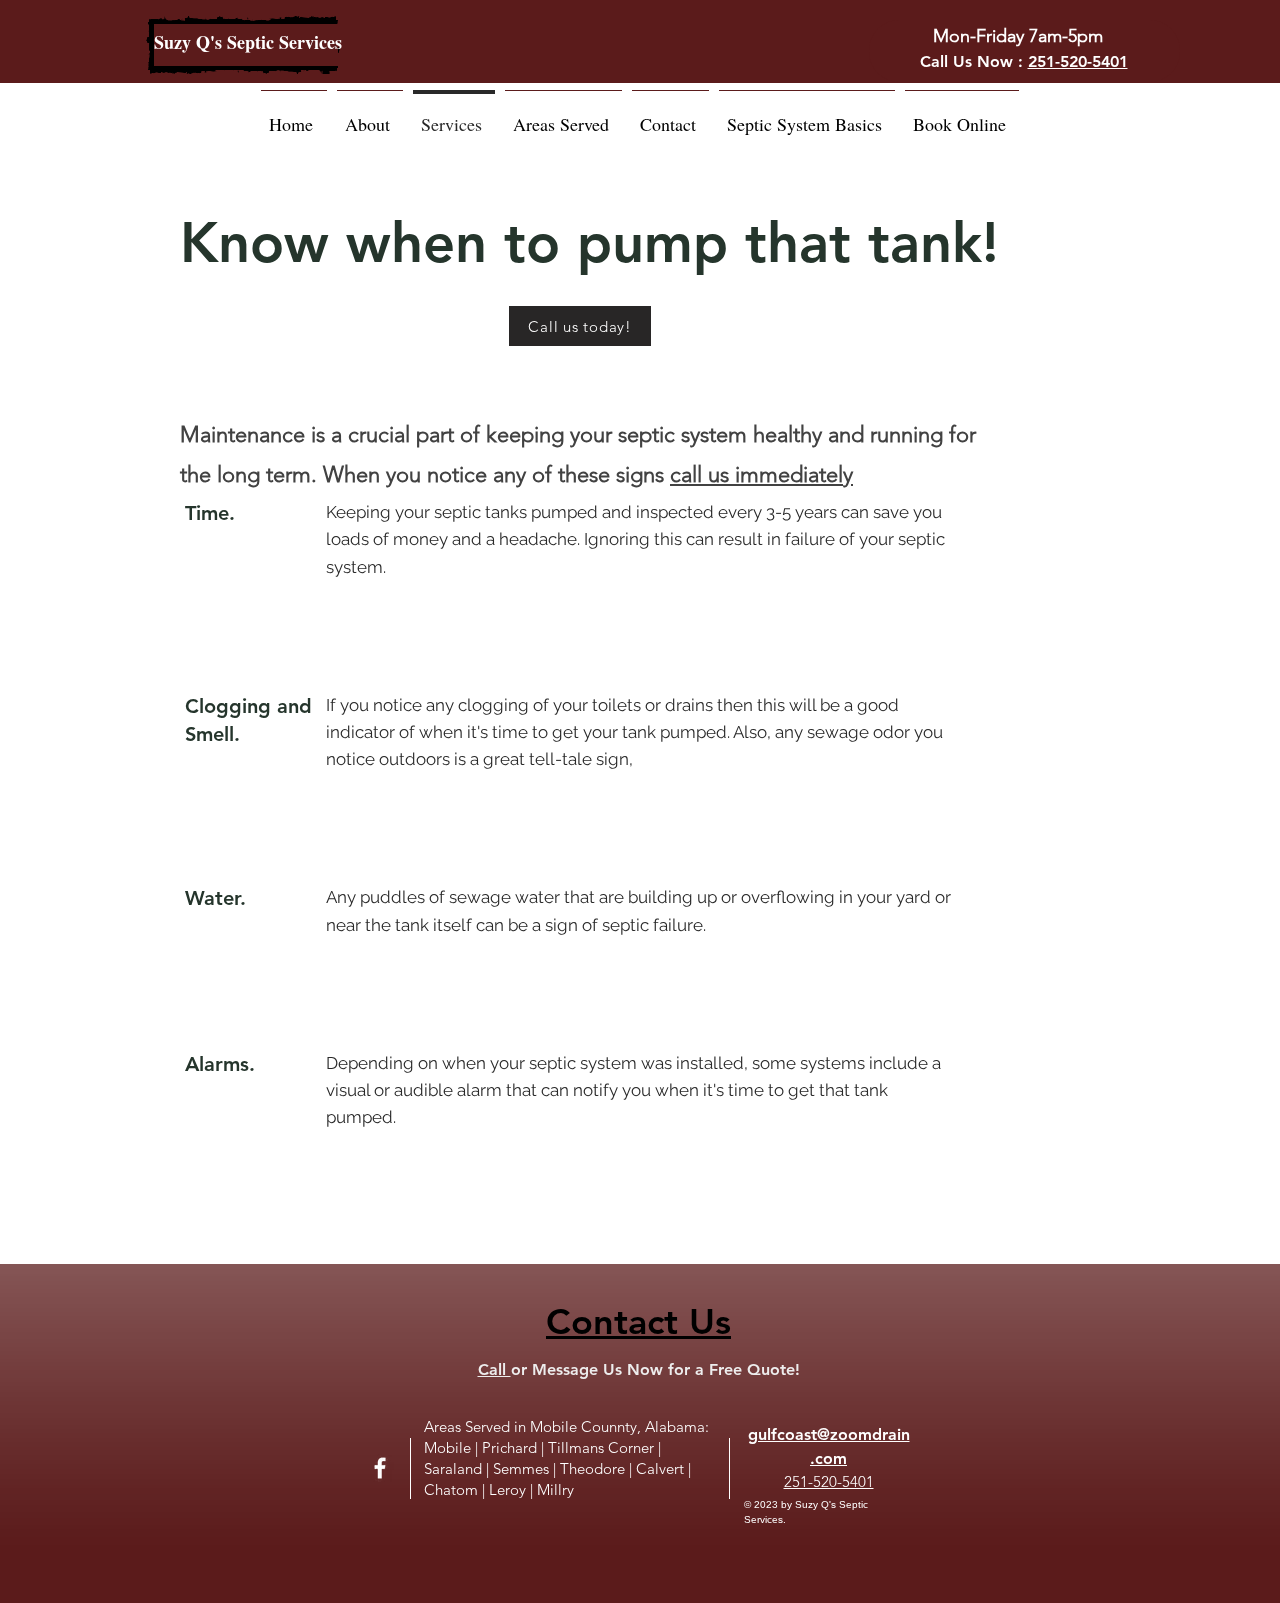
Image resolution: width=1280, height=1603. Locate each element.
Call (494, 1369)
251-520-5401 (1078, 61)
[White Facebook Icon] (380, 1468)
